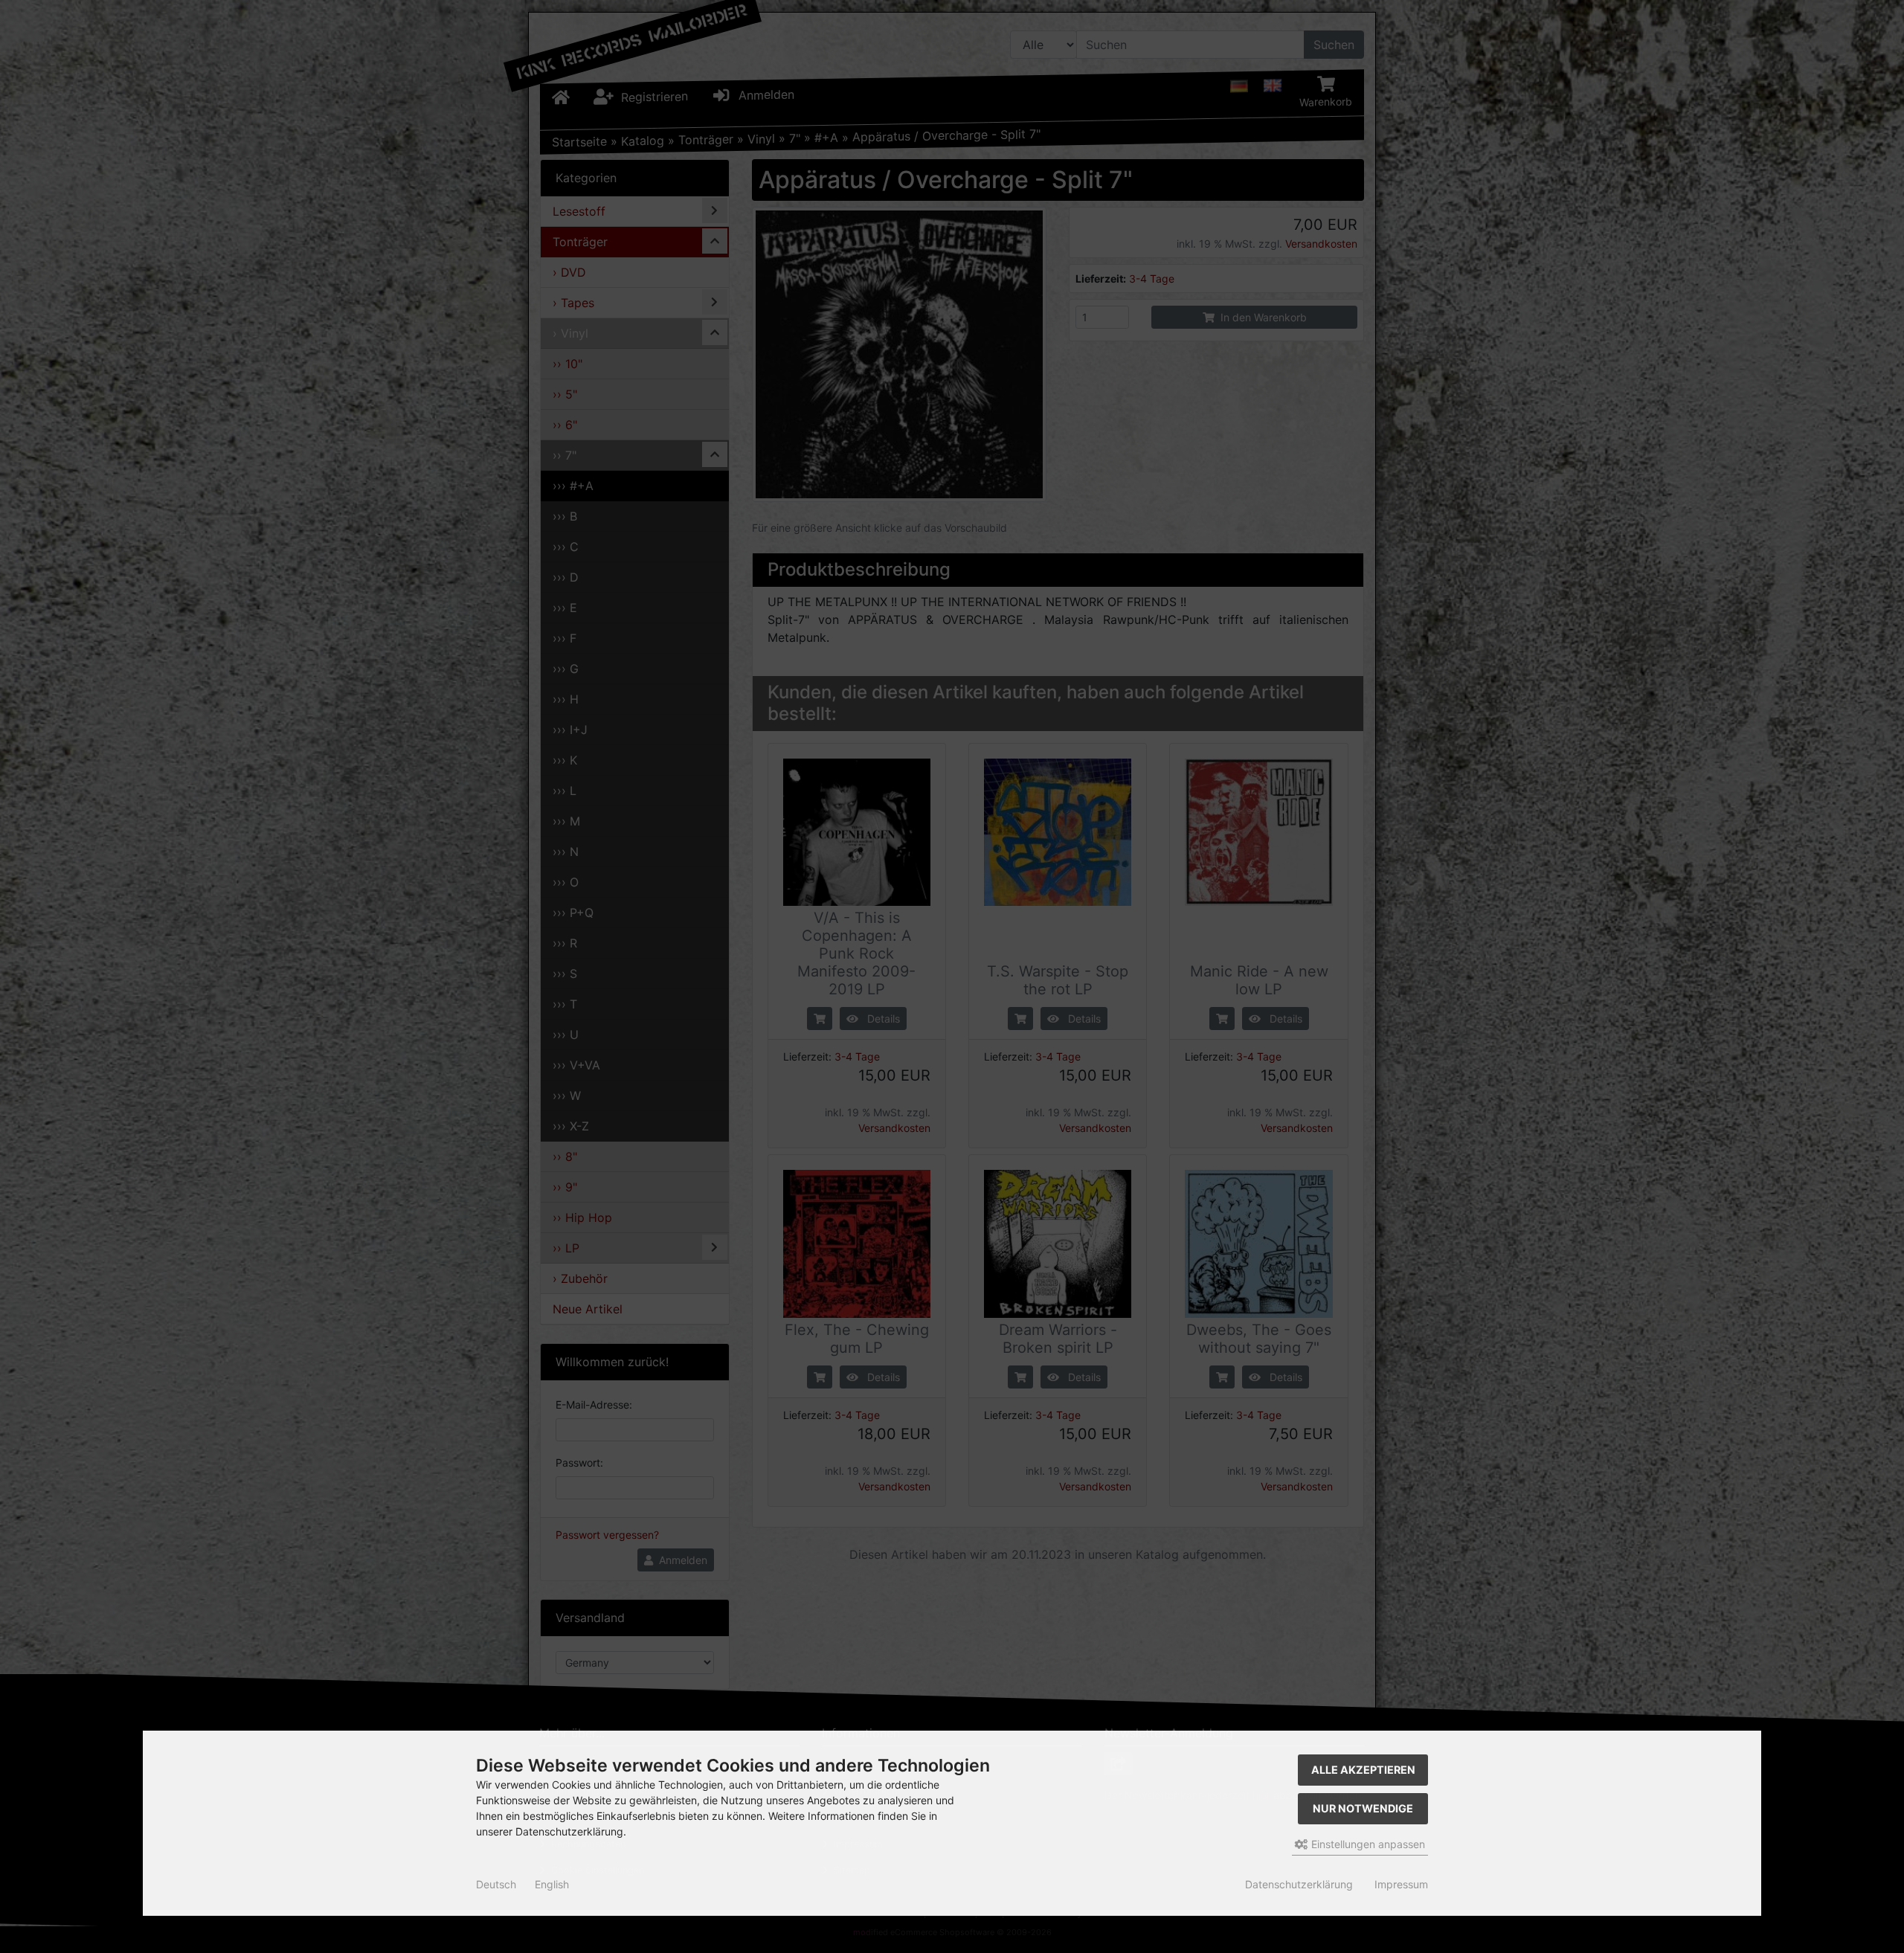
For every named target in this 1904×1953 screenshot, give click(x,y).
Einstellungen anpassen (1367, 1844)
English (552, 1884)
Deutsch (496, 1884)
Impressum (1401, 1884)
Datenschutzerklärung (1299, 1884)
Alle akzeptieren (1363, 1770)
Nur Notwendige (1363, 1808)
